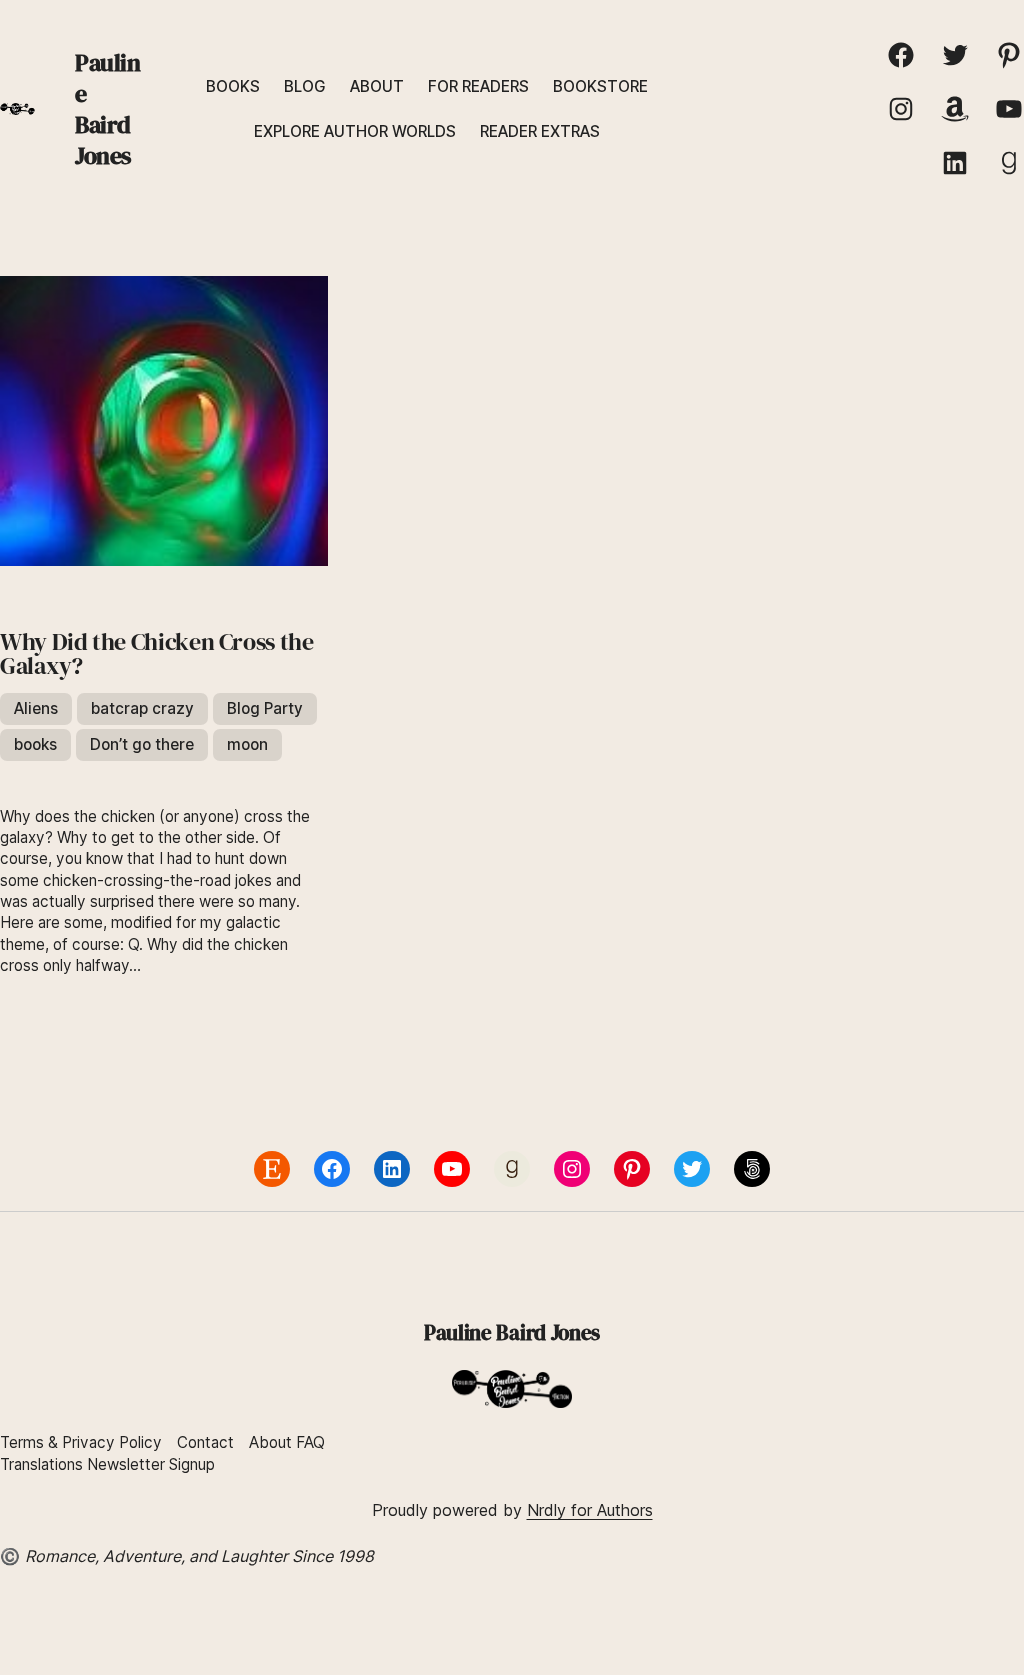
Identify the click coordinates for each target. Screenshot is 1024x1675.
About (270, 1442)
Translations (43, 1464)
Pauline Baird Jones (108, 109)
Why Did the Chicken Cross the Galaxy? (157, 654)
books (35, 744)
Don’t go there (142, 744)
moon (247, 744)
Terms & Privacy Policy (81, 1442)
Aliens (36, 708)
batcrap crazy (142, 708)
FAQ (310, 1442)
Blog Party (265, 708)
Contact (205, 1442)
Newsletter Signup (151, 1464)
